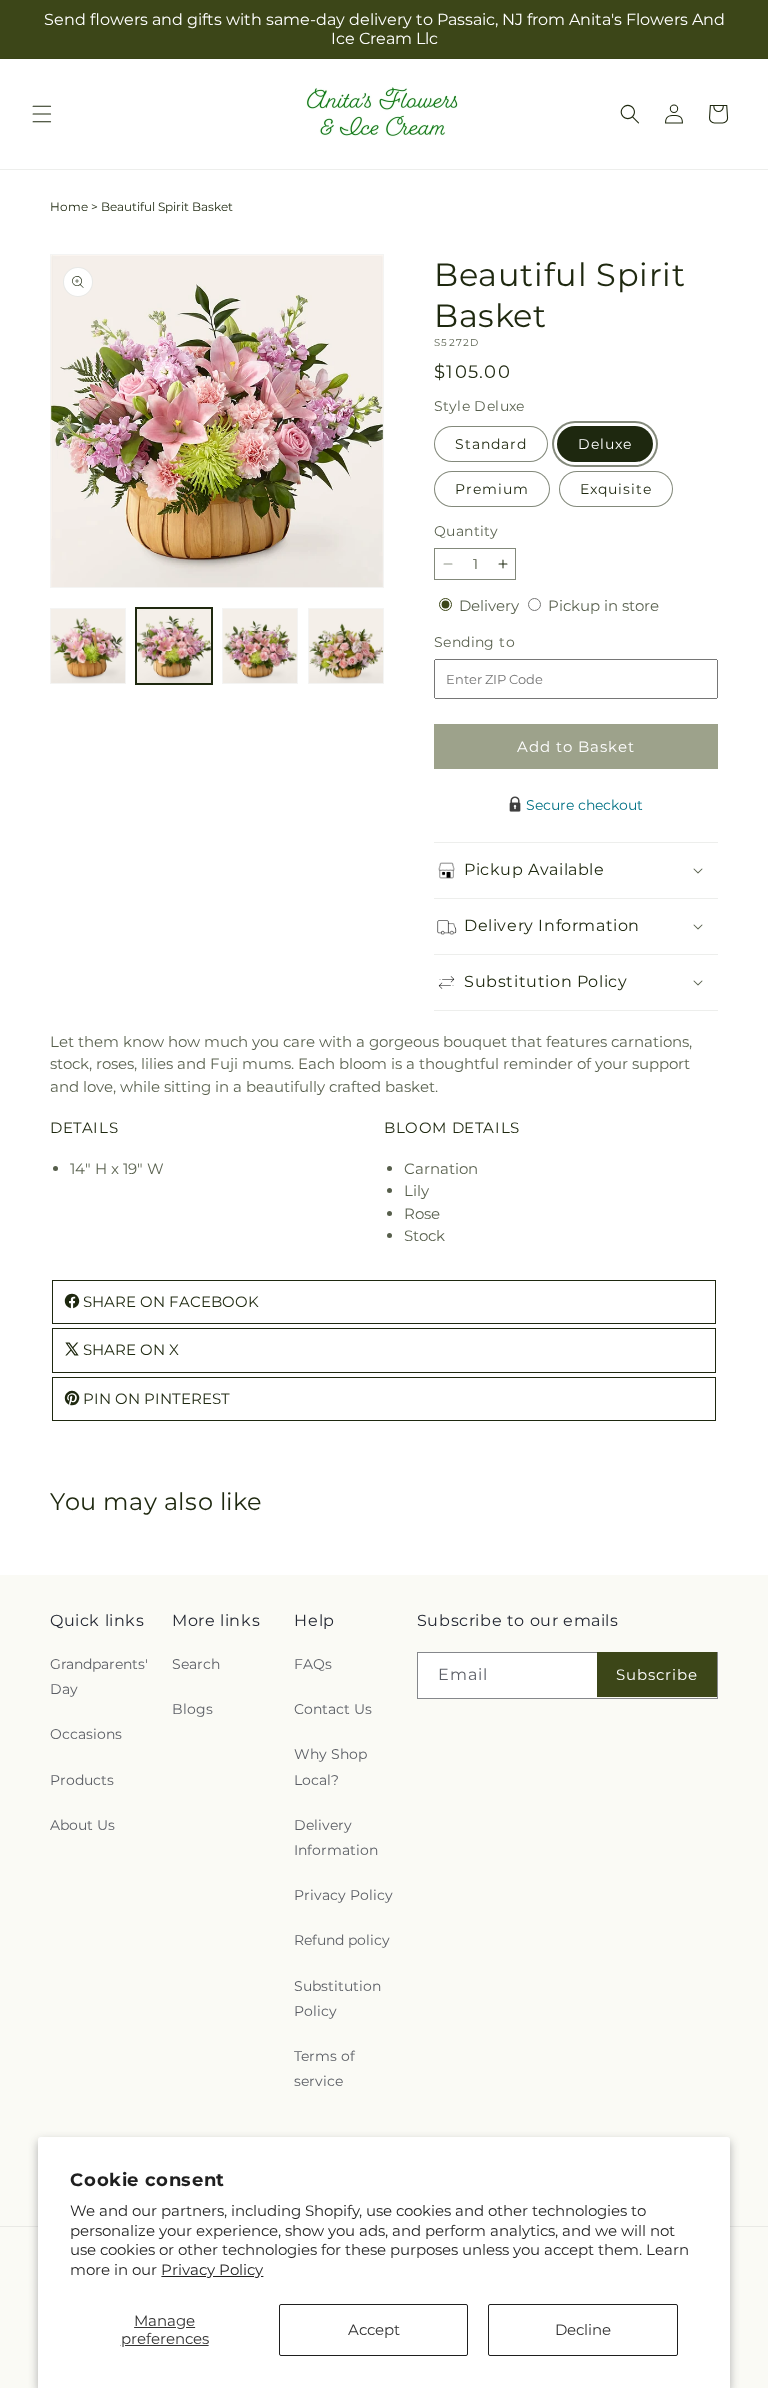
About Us (82, 1825)
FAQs (313, 1664)
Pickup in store (603, 605)
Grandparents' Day (99, 1676)
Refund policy (342, 1940)
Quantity (466, 531)
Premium (492, 489)
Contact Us (333, 1709)
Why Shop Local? (330, 1766)
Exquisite (616, 489)
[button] (42, 114)
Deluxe (605, 444)
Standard (491, 444)
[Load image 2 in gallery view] (174, 646)
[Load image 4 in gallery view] (346, 646)
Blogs (192, 1709)
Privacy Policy (212, 2269)
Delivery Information (336, 1837)
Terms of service (324, 2068)
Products (82, 1780)
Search (196, 1664)
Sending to (504, 642)
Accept (374, 2329)
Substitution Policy (337, 1998)
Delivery (491, 605)
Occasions (86, 1734)
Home (69, 206)
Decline (583, 2329)
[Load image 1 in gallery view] (88, 646)
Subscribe (657, 1674)
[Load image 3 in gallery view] (260, 646)
